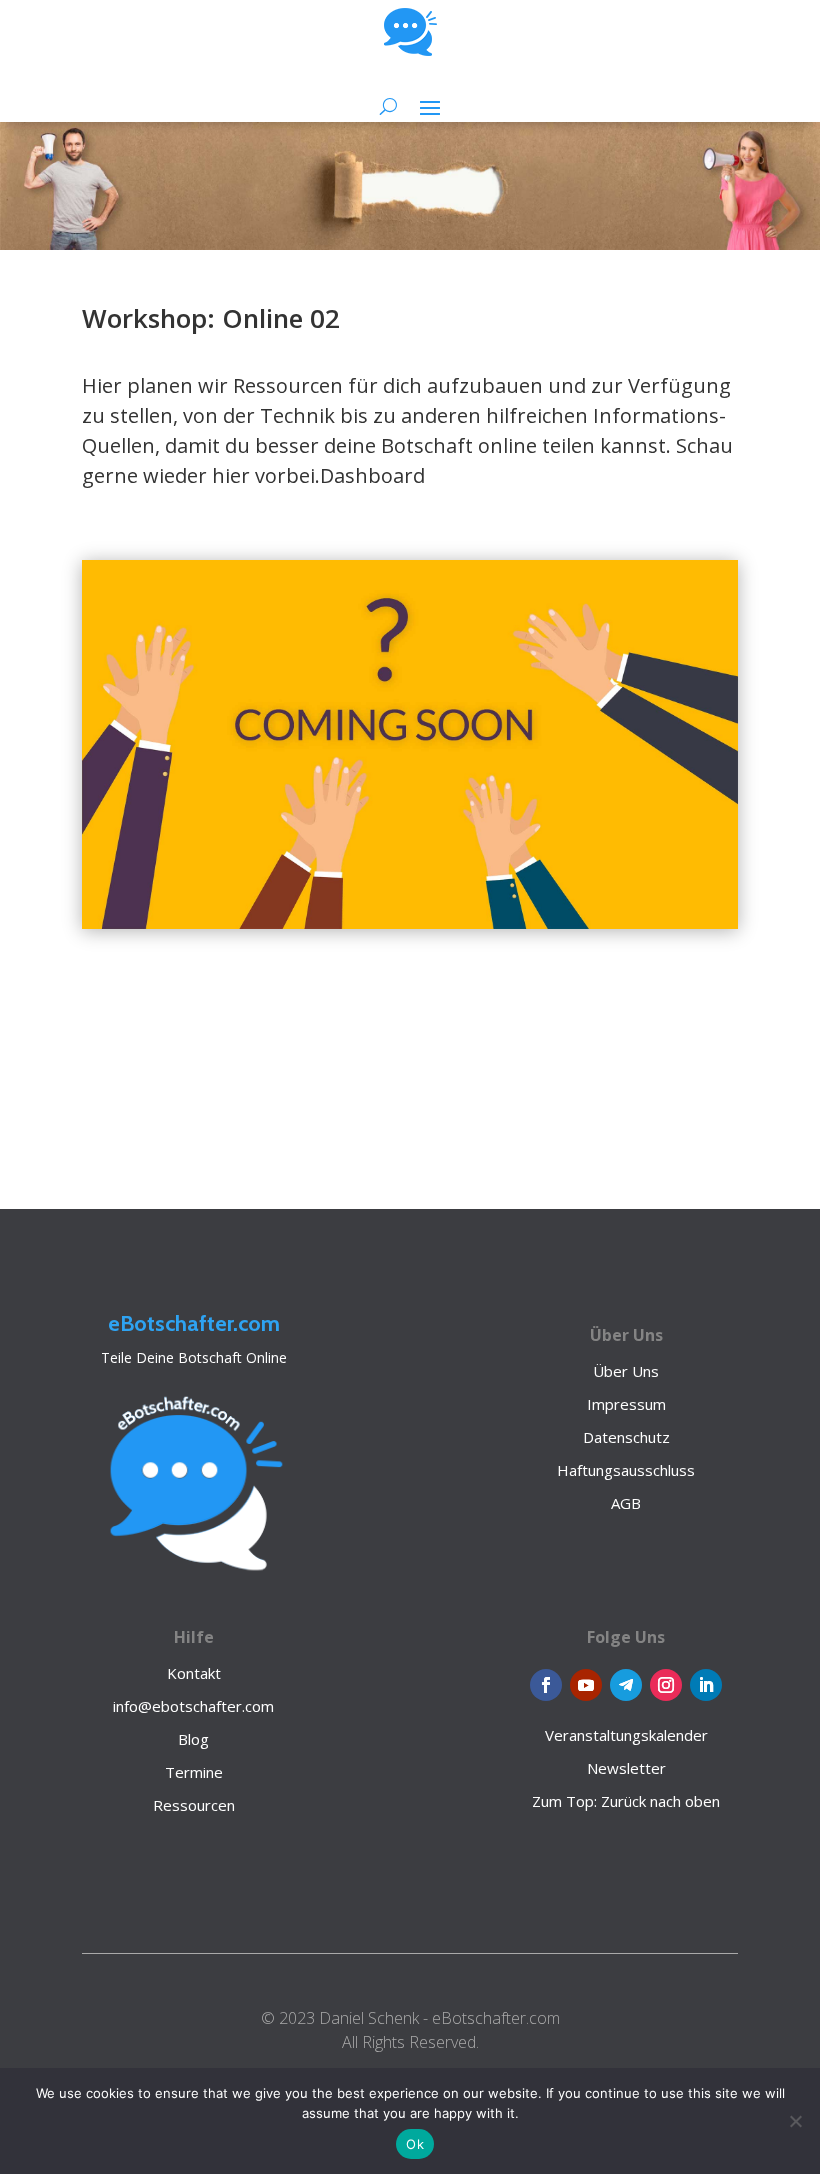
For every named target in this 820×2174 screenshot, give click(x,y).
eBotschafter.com (194, 1323)
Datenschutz (626, 1437)
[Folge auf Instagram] (666, 1685)
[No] (795, 2121)
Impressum (626, 1404)
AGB (626, 1503)
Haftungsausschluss (626, 1470)
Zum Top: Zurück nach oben (626, 1801)
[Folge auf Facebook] (546, 1685)
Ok (415, 2144)
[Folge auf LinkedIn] (706, 1685)
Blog (193, 1739)
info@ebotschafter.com (193, 1706)
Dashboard (372, 475)
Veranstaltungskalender (626, 1735)
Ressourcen (194, 1805)
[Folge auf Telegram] (626, 1685)
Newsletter (626, 1768)
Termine (194, 1772)
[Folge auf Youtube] (586, 1685)
